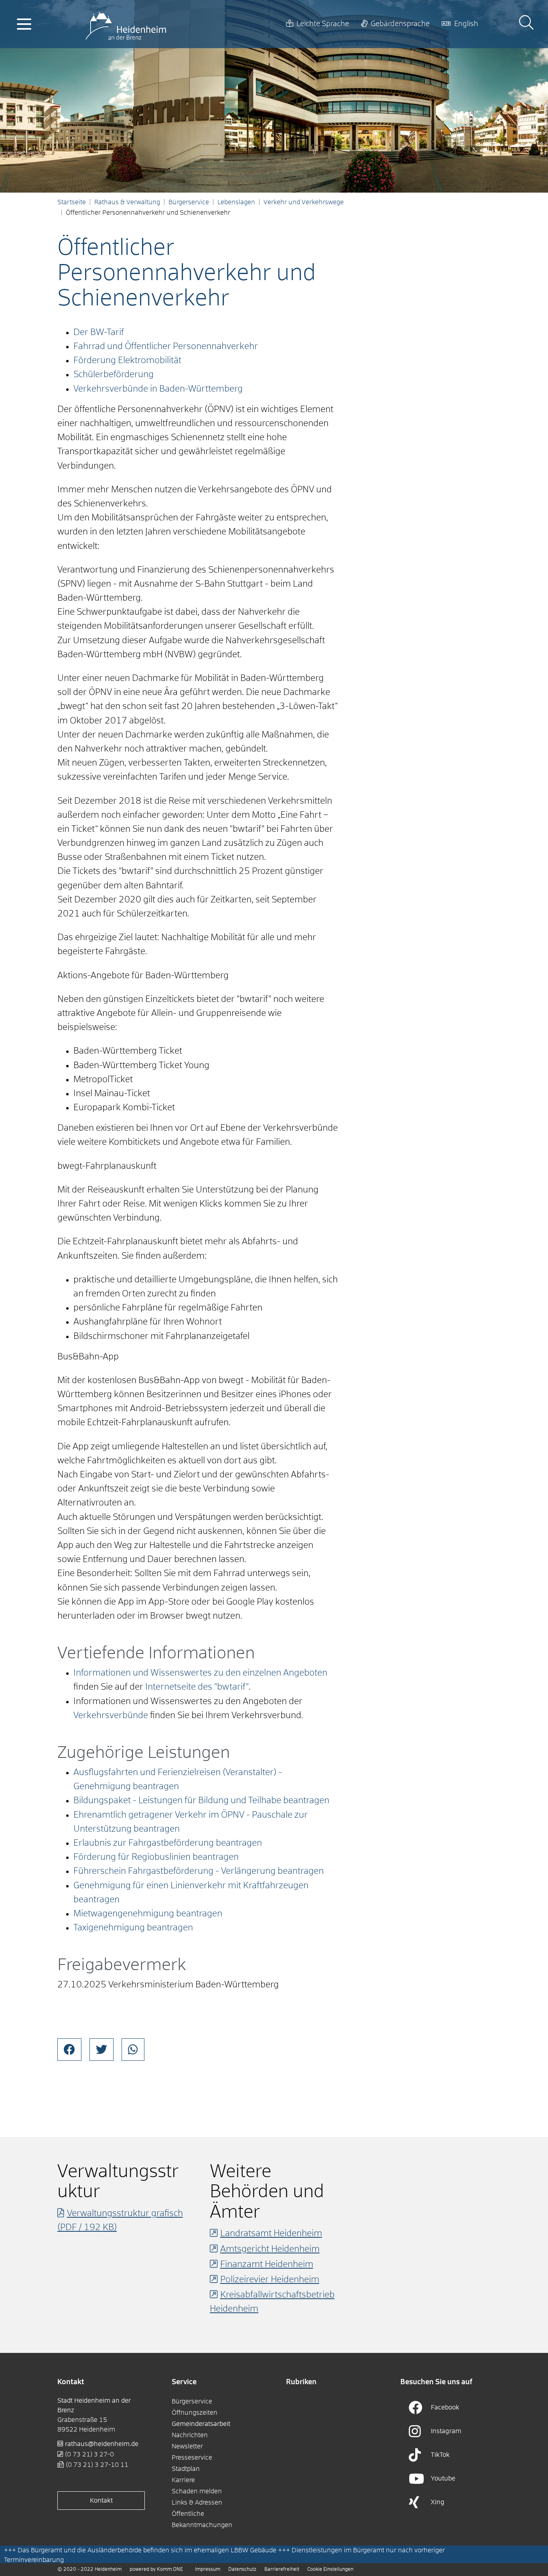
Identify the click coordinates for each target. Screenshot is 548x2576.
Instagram (446, 2431)
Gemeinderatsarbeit (201, 2424)
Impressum (208, 2570)
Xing (438, 2502)
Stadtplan (186, 2469)
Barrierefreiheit (282, 2570)
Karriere (183, 2480)
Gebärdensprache (400, 24)
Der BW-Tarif (99, 333)
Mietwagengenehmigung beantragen (148, 1914)
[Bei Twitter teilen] (101, 2050)
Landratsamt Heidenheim (271, 2234)
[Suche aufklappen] (526, 24)
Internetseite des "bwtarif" (197, 1687)
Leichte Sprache (323, 24)
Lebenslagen (236, 202)
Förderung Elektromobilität (127, 361)
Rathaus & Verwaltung (127, 202)
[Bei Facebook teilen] (69, 2050)
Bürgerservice (189, 202)
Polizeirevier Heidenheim (270, 2280)
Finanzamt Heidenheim (267, 2265)
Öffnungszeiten (195, 2413)
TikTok (440, 2455)
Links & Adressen (197, 2503)
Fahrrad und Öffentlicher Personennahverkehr (166, 347)
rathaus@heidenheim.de (102, 2444)
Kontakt (101, 2501)
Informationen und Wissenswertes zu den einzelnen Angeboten (200, 1673)
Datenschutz (242, 2570)
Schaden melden (197, 2491)
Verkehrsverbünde (111, 1716)
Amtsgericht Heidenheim (270, 2249)
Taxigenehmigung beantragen (133, 1928)
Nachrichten (190, 2435)
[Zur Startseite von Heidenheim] (126, 24)
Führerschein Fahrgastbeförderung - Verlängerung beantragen (199, 1871)
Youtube (443, 2478)
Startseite (72, 202)
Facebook (445, 2407)
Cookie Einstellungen (330, 2570)
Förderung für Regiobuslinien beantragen (156, 1857)
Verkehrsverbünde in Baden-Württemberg (158, 389)
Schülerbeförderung (114, 375)
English (466, 24)
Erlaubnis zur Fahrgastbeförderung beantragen (168, 1843)
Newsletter (187, 2446)
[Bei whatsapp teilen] (133, 2050)
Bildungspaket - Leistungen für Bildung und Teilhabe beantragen (201, 1801)
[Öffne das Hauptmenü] (24, 24)
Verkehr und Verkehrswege (304, 202)
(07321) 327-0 (89, 2454)
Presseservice (192, 2458)
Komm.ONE (170, 2570)
